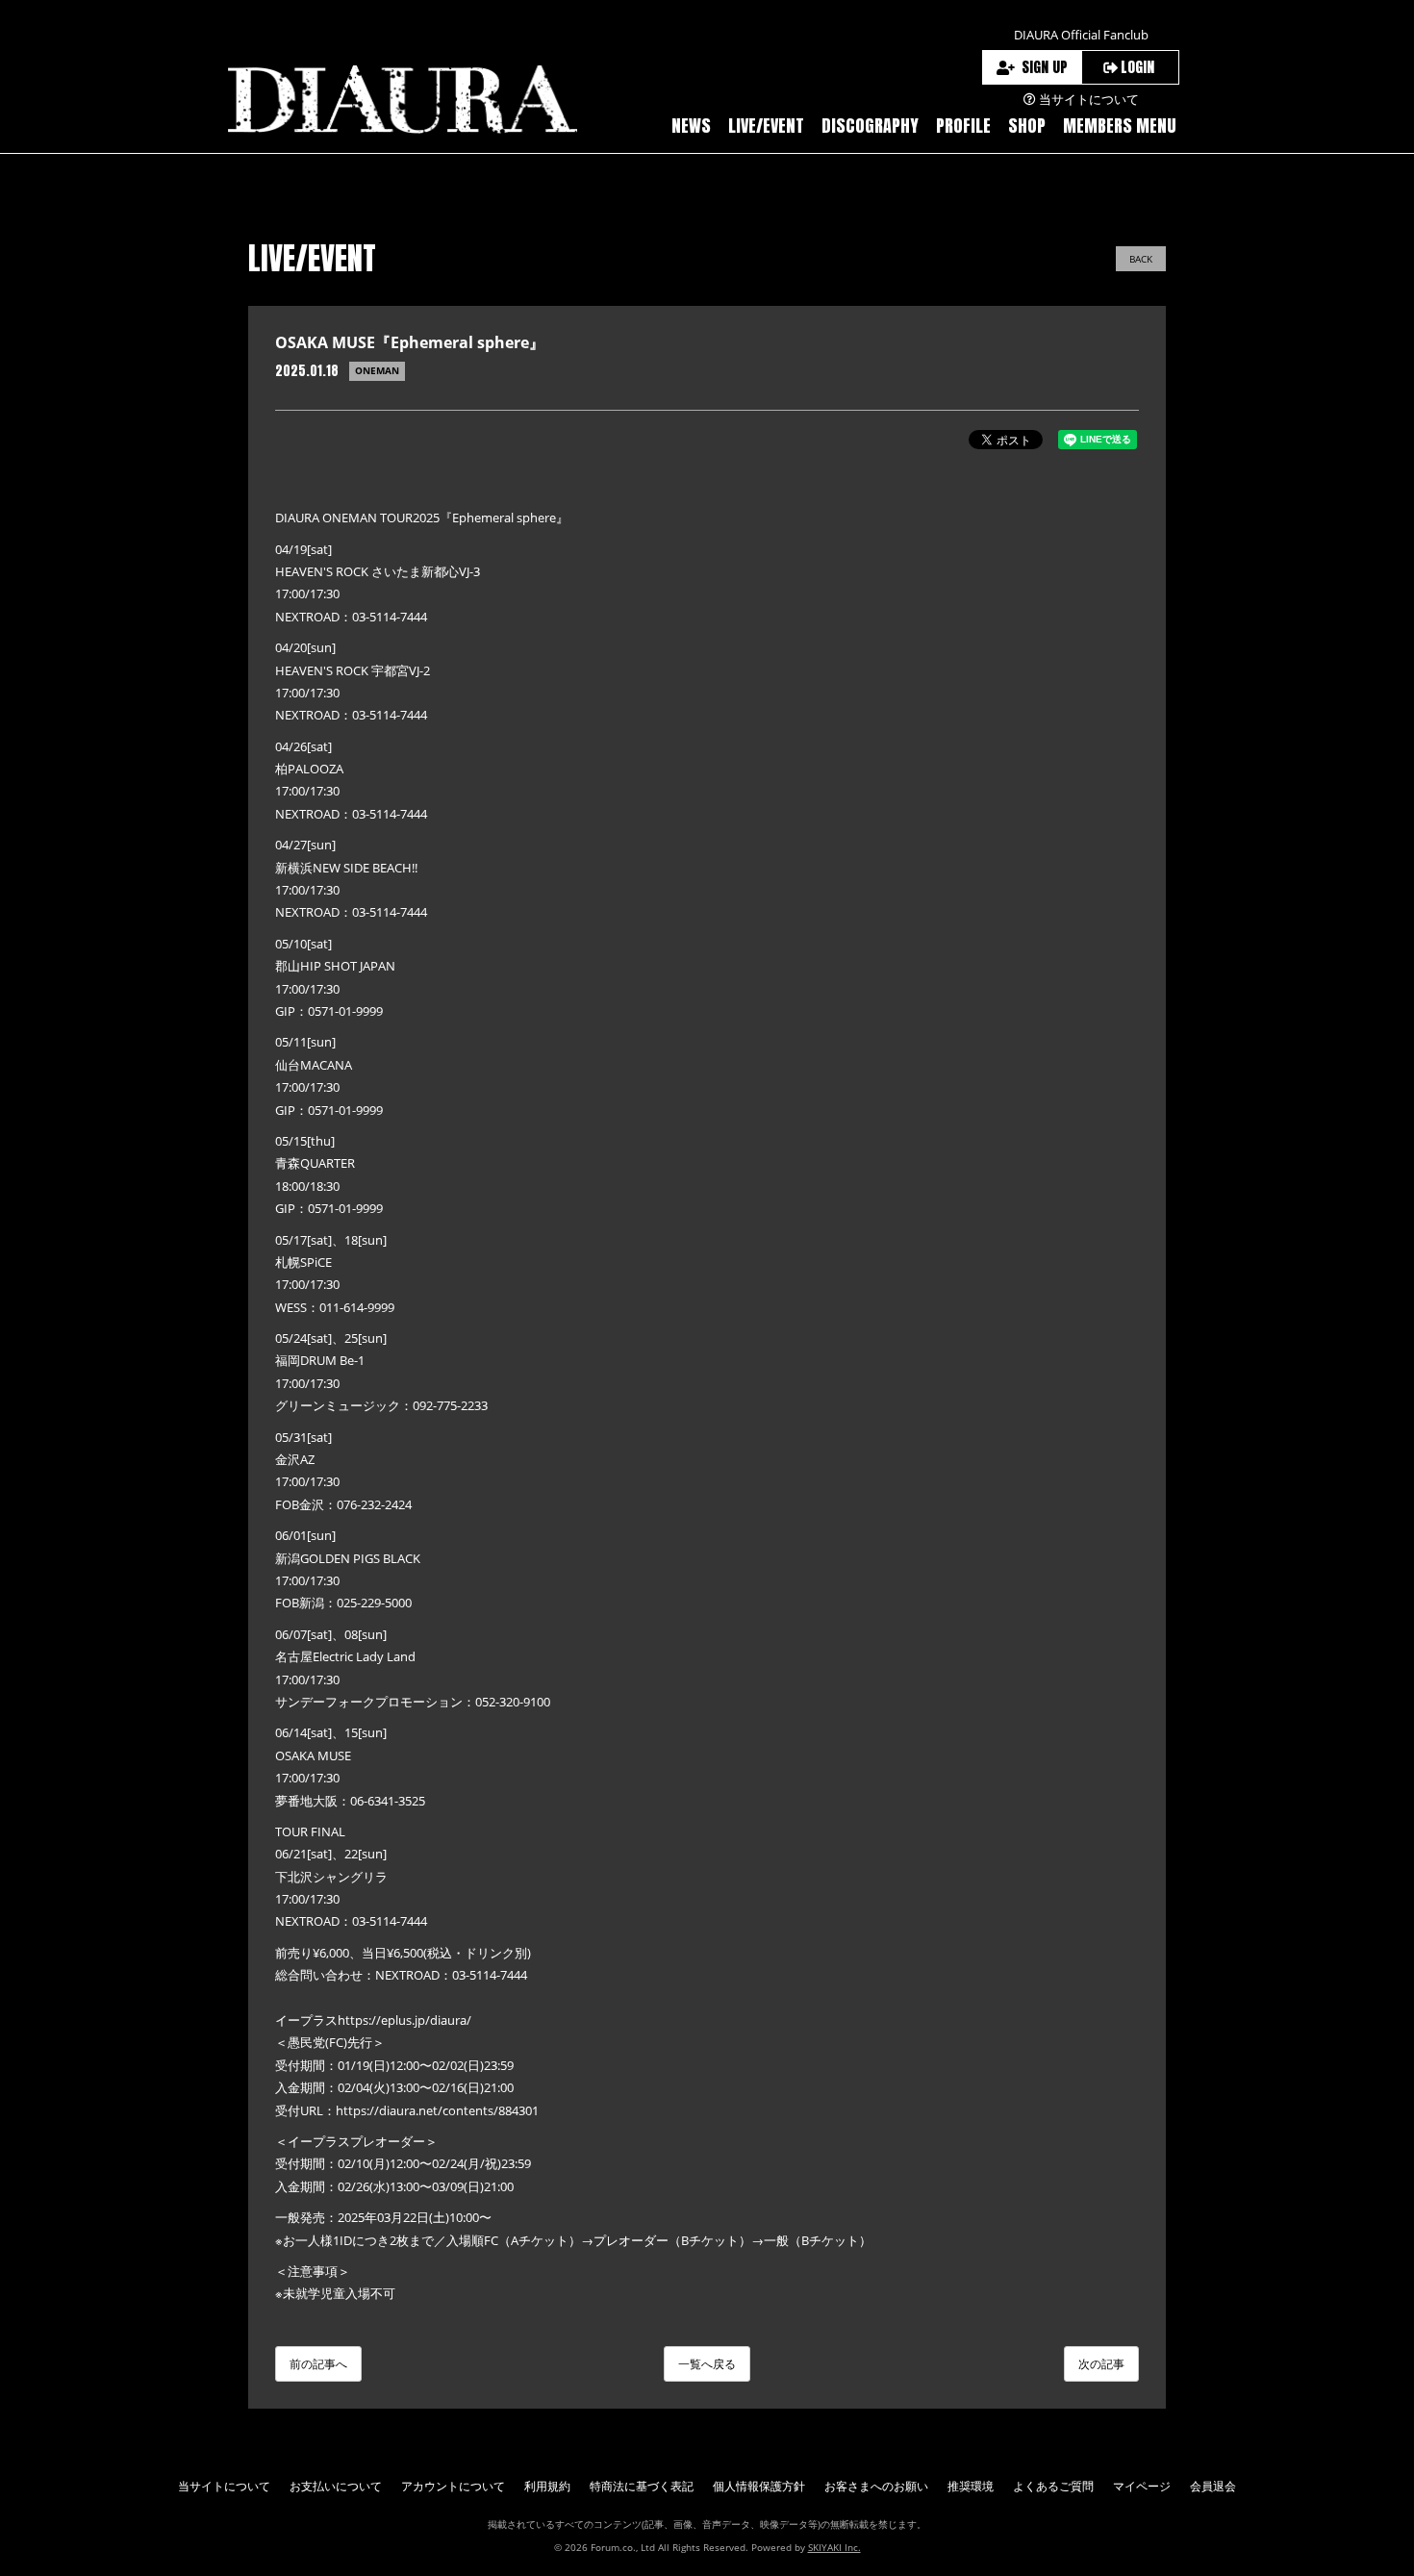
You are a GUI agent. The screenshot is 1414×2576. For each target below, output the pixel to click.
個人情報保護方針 (759, 2486)
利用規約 (547, 2486)
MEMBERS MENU (1120, 126)
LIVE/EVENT (766, 126)
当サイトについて (224, 2486)
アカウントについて (453, 2486)
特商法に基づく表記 (642, 2486)
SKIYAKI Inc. (834, 2547)
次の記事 (1101, 2364)
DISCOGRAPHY (870, 126)
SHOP (1027, 126)
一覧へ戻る (707, 2364)
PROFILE (963, 126)
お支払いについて (336, 2486)
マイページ (1142, 2486)
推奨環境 (971, 2486)
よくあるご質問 (1053, 2486)
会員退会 (1213, 2486)
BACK (1141, 259)
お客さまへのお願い (876, 2486)
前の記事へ (318, 2364)
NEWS (691, 126)
